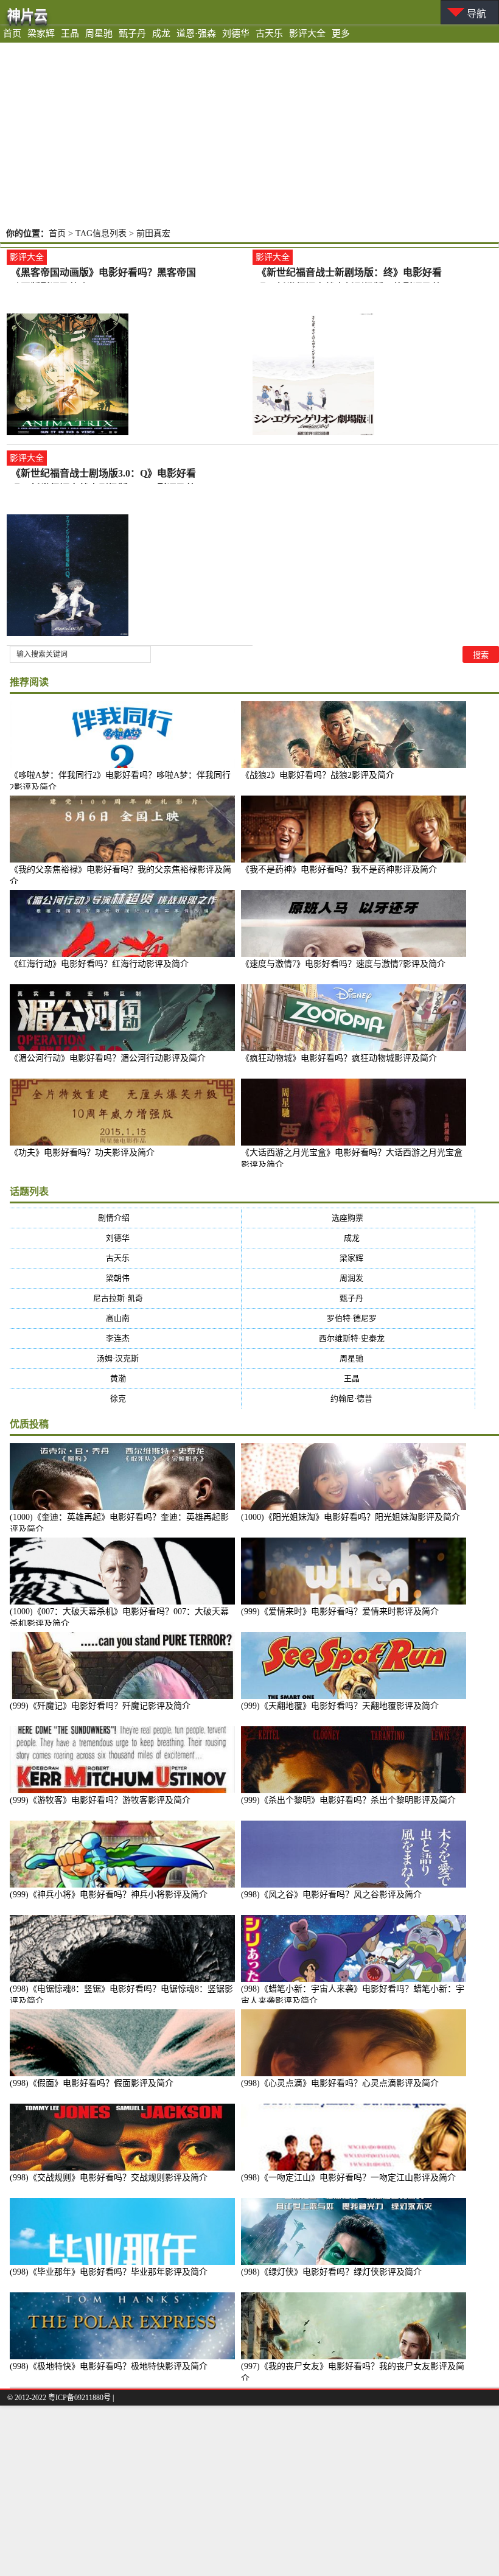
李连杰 (125, 1338)
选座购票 (359, 1218)
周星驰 (99, 33)
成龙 (161, 33)
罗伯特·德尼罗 (359, 1318)
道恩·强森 (196, 33)
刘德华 (236, 33)
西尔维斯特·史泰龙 (359, 1338)
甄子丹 (132, 33)
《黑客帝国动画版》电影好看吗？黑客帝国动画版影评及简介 (103, 274)
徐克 (126, 1398)
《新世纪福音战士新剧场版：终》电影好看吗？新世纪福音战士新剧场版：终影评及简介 (349, 274)
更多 (341, 33)
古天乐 (269, 33)
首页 (12, 33)
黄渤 (126, 1378)
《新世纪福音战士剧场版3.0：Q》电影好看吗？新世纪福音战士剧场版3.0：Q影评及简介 (103, 474)
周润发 (359, 1278)
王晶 (70, 33)
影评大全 (307, 33)
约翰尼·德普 (359, 1398)
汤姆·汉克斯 (125, 1358)
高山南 (125, 1318)
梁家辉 (41, 33)
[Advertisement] (249, 134)
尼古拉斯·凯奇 (126, 1298)
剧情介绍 (126, 1218)
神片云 (27, 15)
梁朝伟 (125, 1278)
